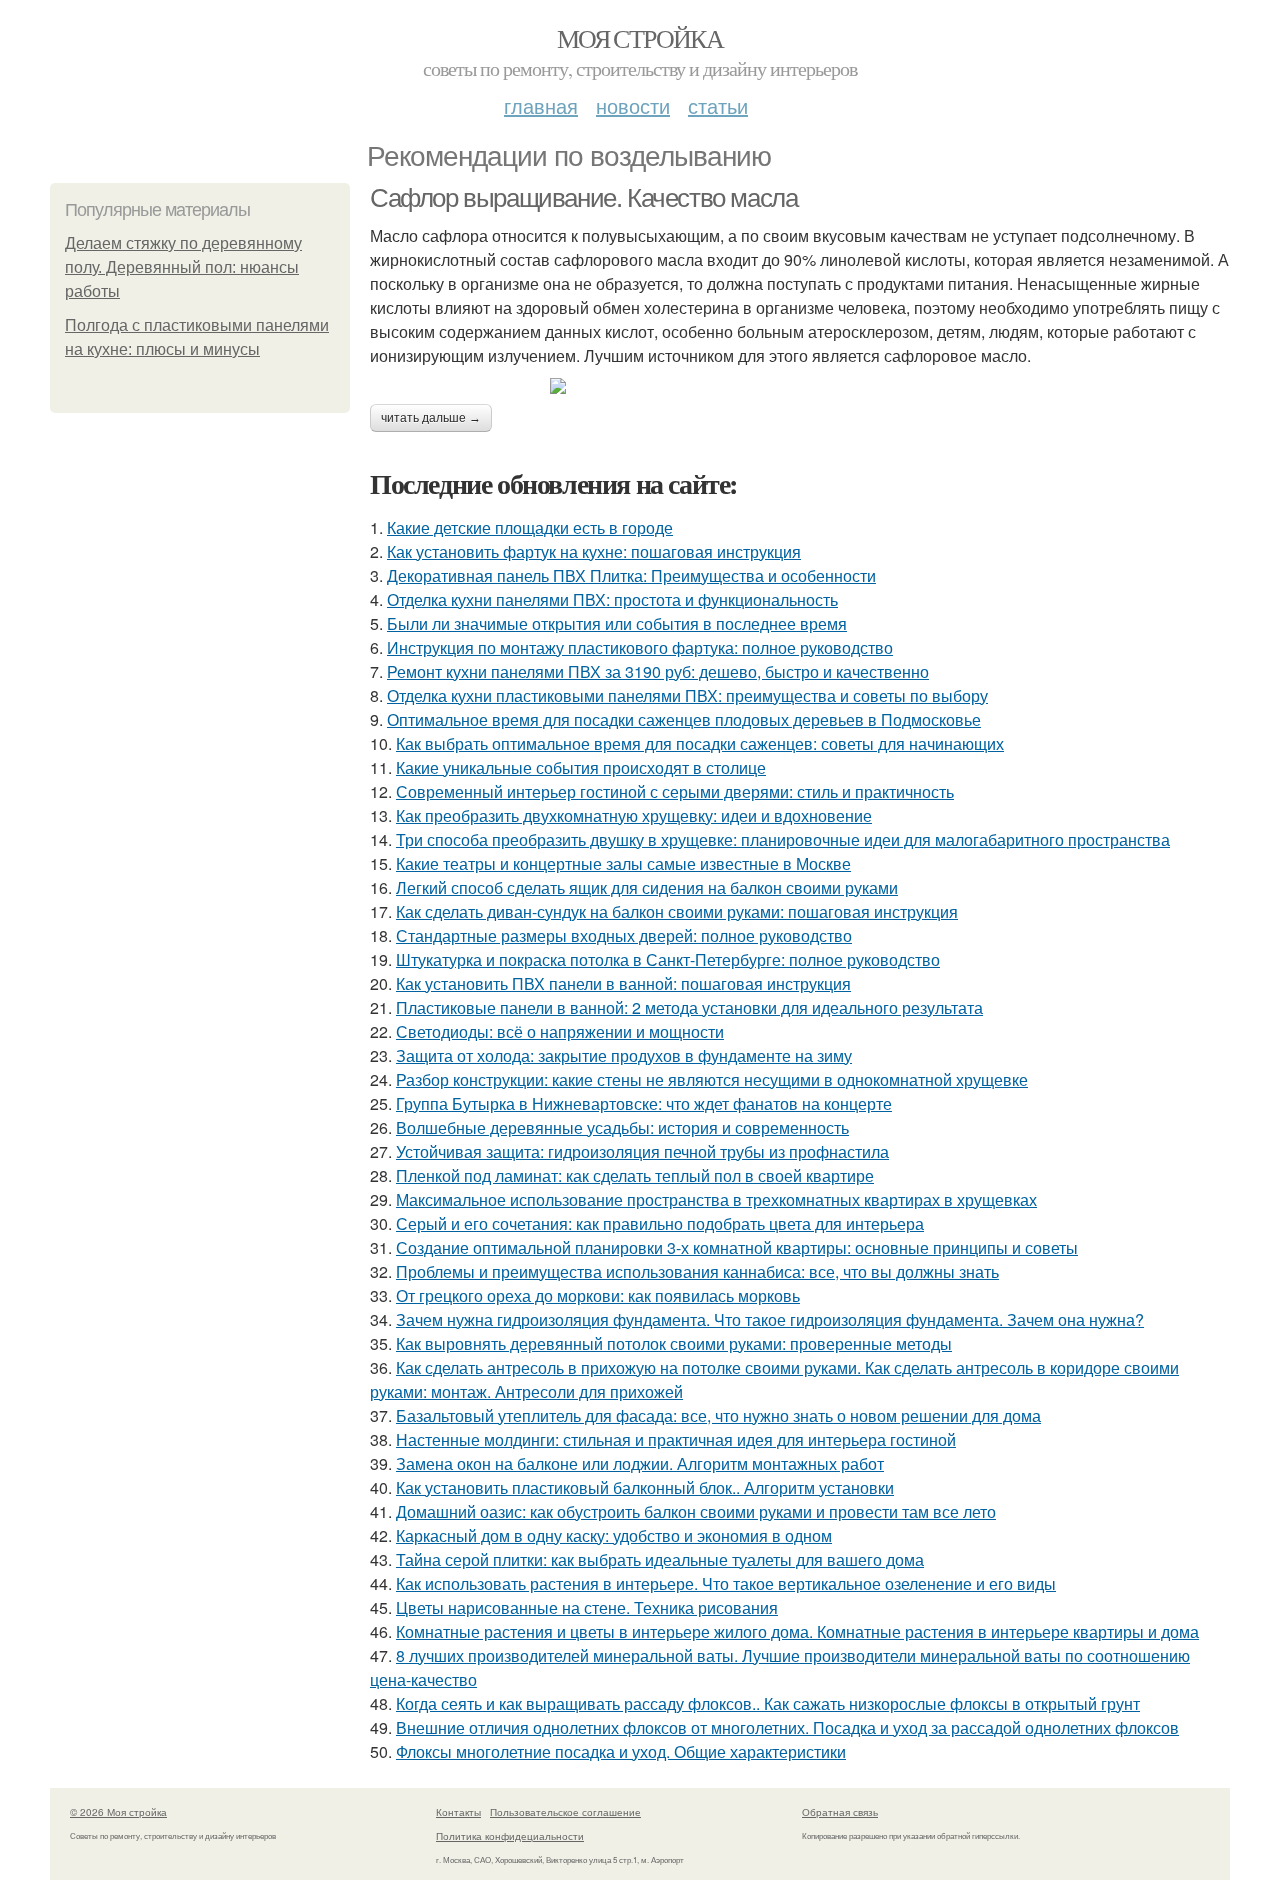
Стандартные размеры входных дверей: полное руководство (624, 935)
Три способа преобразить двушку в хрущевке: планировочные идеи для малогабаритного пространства (783, 839)
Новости (633, 105)
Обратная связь (840, 1812)
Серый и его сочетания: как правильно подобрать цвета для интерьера (660, 1223)
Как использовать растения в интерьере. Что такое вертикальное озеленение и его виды (726, 1583)
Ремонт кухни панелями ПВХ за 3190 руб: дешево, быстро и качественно (658, 671)
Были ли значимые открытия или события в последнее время (617, 623)
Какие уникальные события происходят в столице (581, 767)
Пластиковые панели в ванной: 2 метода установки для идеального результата (689, 1007)
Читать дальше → (431, 418)
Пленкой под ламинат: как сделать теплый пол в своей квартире (635, 1175)
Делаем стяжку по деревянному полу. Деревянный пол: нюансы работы (183, 267)
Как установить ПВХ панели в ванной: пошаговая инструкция (623, 983)
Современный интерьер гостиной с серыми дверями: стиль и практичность (675, 791)
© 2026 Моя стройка (118, 1812)
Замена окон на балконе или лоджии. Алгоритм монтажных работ (640, 1463)
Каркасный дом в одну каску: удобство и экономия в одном (614, 1535)
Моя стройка (640, 38)
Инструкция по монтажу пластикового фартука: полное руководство (640, 647)
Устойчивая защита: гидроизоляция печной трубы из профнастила (642, 1151)
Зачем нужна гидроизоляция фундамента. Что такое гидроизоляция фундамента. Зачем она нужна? (770, 1319)
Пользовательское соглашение (565, 1812)
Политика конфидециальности (510, 1836)
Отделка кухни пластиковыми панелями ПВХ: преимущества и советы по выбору (687, 695)
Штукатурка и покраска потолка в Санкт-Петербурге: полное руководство (668, 959)
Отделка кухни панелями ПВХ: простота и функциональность (612, 599)
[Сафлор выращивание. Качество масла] (800, 386)
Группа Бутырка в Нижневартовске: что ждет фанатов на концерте (644, 1103)
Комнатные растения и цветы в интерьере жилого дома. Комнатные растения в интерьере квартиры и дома (797, 1631)
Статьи (718, 105)
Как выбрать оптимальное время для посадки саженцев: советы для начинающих (700, 743)
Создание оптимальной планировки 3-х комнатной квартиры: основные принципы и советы (737, 1247)
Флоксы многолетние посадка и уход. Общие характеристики (621, 1751)
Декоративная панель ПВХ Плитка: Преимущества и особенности (631, 575)
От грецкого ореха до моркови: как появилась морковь (598, 1295)
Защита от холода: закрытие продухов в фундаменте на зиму (624, 1055)
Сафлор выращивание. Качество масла (583, 198)
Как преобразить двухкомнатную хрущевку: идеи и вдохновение (634, 815)
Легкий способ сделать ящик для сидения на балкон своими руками (647, 887)
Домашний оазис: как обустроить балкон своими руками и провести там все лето (696, 1511)
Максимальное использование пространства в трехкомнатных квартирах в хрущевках (716, 1199)
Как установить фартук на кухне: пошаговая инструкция (594, 551)
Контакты (458, 1812)
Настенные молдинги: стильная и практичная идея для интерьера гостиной (676, 1439)
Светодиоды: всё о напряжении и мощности (560, 1031)
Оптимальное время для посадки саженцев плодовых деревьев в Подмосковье (684, 719)
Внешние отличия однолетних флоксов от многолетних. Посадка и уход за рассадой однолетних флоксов (787, 1727)
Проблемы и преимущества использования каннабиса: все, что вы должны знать (697, 1271)
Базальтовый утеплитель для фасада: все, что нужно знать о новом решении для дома (718, 1415)
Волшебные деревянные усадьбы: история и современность (622, 1127)
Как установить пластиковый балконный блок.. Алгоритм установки (645, 1487)
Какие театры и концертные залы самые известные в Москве (623, 863)
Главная (541, 105)
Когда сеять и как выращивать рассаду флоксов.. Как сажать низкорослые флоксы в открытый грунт (768, 1703)
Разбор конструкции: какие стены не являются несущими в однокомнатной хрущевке (712, 1079)
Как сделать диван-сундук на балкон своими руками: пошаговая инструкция (677, 911)
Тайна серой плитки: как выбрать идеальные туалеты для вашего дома (660, 1559)
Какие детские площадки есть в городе (530, 527)
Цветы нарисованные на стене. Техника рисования (587, 1607)
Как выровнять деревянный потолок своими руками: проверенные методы (674, 1343)
